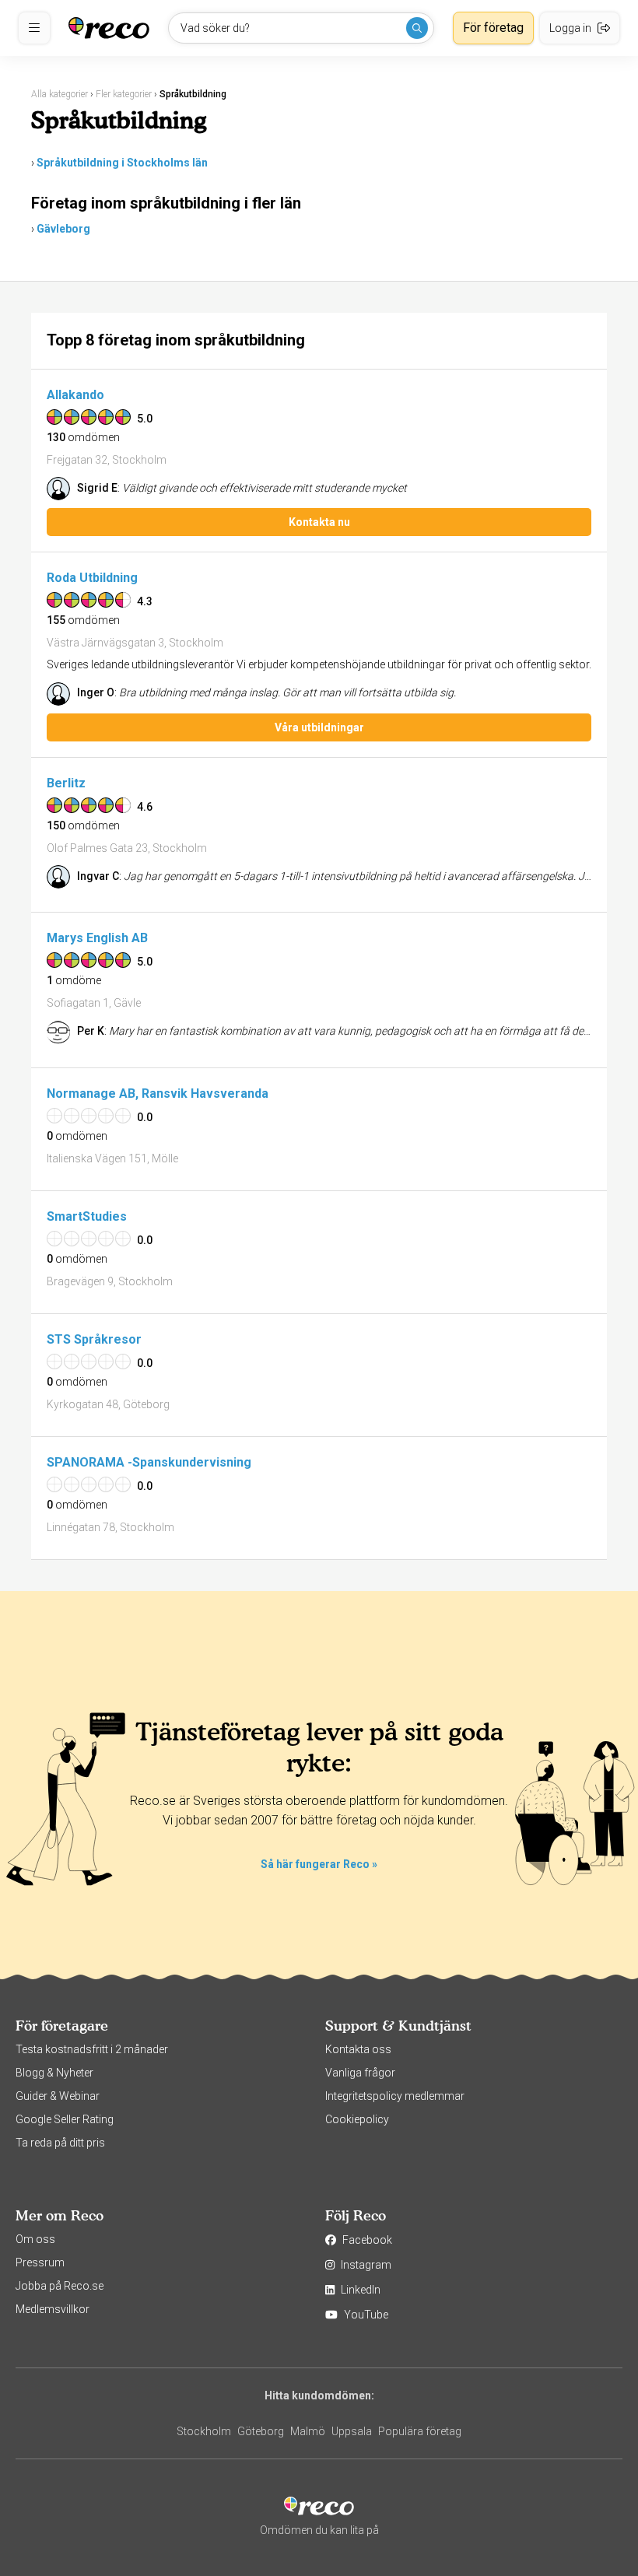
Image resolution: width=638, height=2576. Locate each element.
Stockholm (204, 2431)
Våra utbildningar (319, 727)
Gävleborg (63, 229)
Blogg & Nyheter (54, 2073)
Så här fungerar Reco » (319, 1864)
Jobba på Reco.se (60, 2286)
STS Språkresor (94, 1339)
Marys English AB (97, 938)
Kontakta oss (358, 2049)
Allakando (75, 395)
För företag (493, 28)
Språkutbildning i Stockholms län (122, 163)
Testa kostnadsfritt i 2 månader (92, 2049)
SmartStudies (87, 1216)
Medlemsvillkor (53, 2309)
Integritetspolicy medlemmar (395, 2096)
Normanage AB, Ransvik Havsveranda (158, 1093)
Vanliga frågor (360, 2073)
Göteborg (261, 2431)
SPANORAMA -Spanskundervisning (149, 1462)
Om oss (35, 2239)
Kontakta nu (319, 522)
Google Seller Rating (65, 2119)
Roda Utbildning (92, 578)
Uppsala (352, 2431)
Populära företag (420, 2431)
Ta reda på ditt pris (60, 2143)
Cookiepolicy (357, 2119)
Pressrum (40, 2262)
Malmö (308, 2431)
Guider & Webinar (58, 2096)
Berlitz (66, 783)
